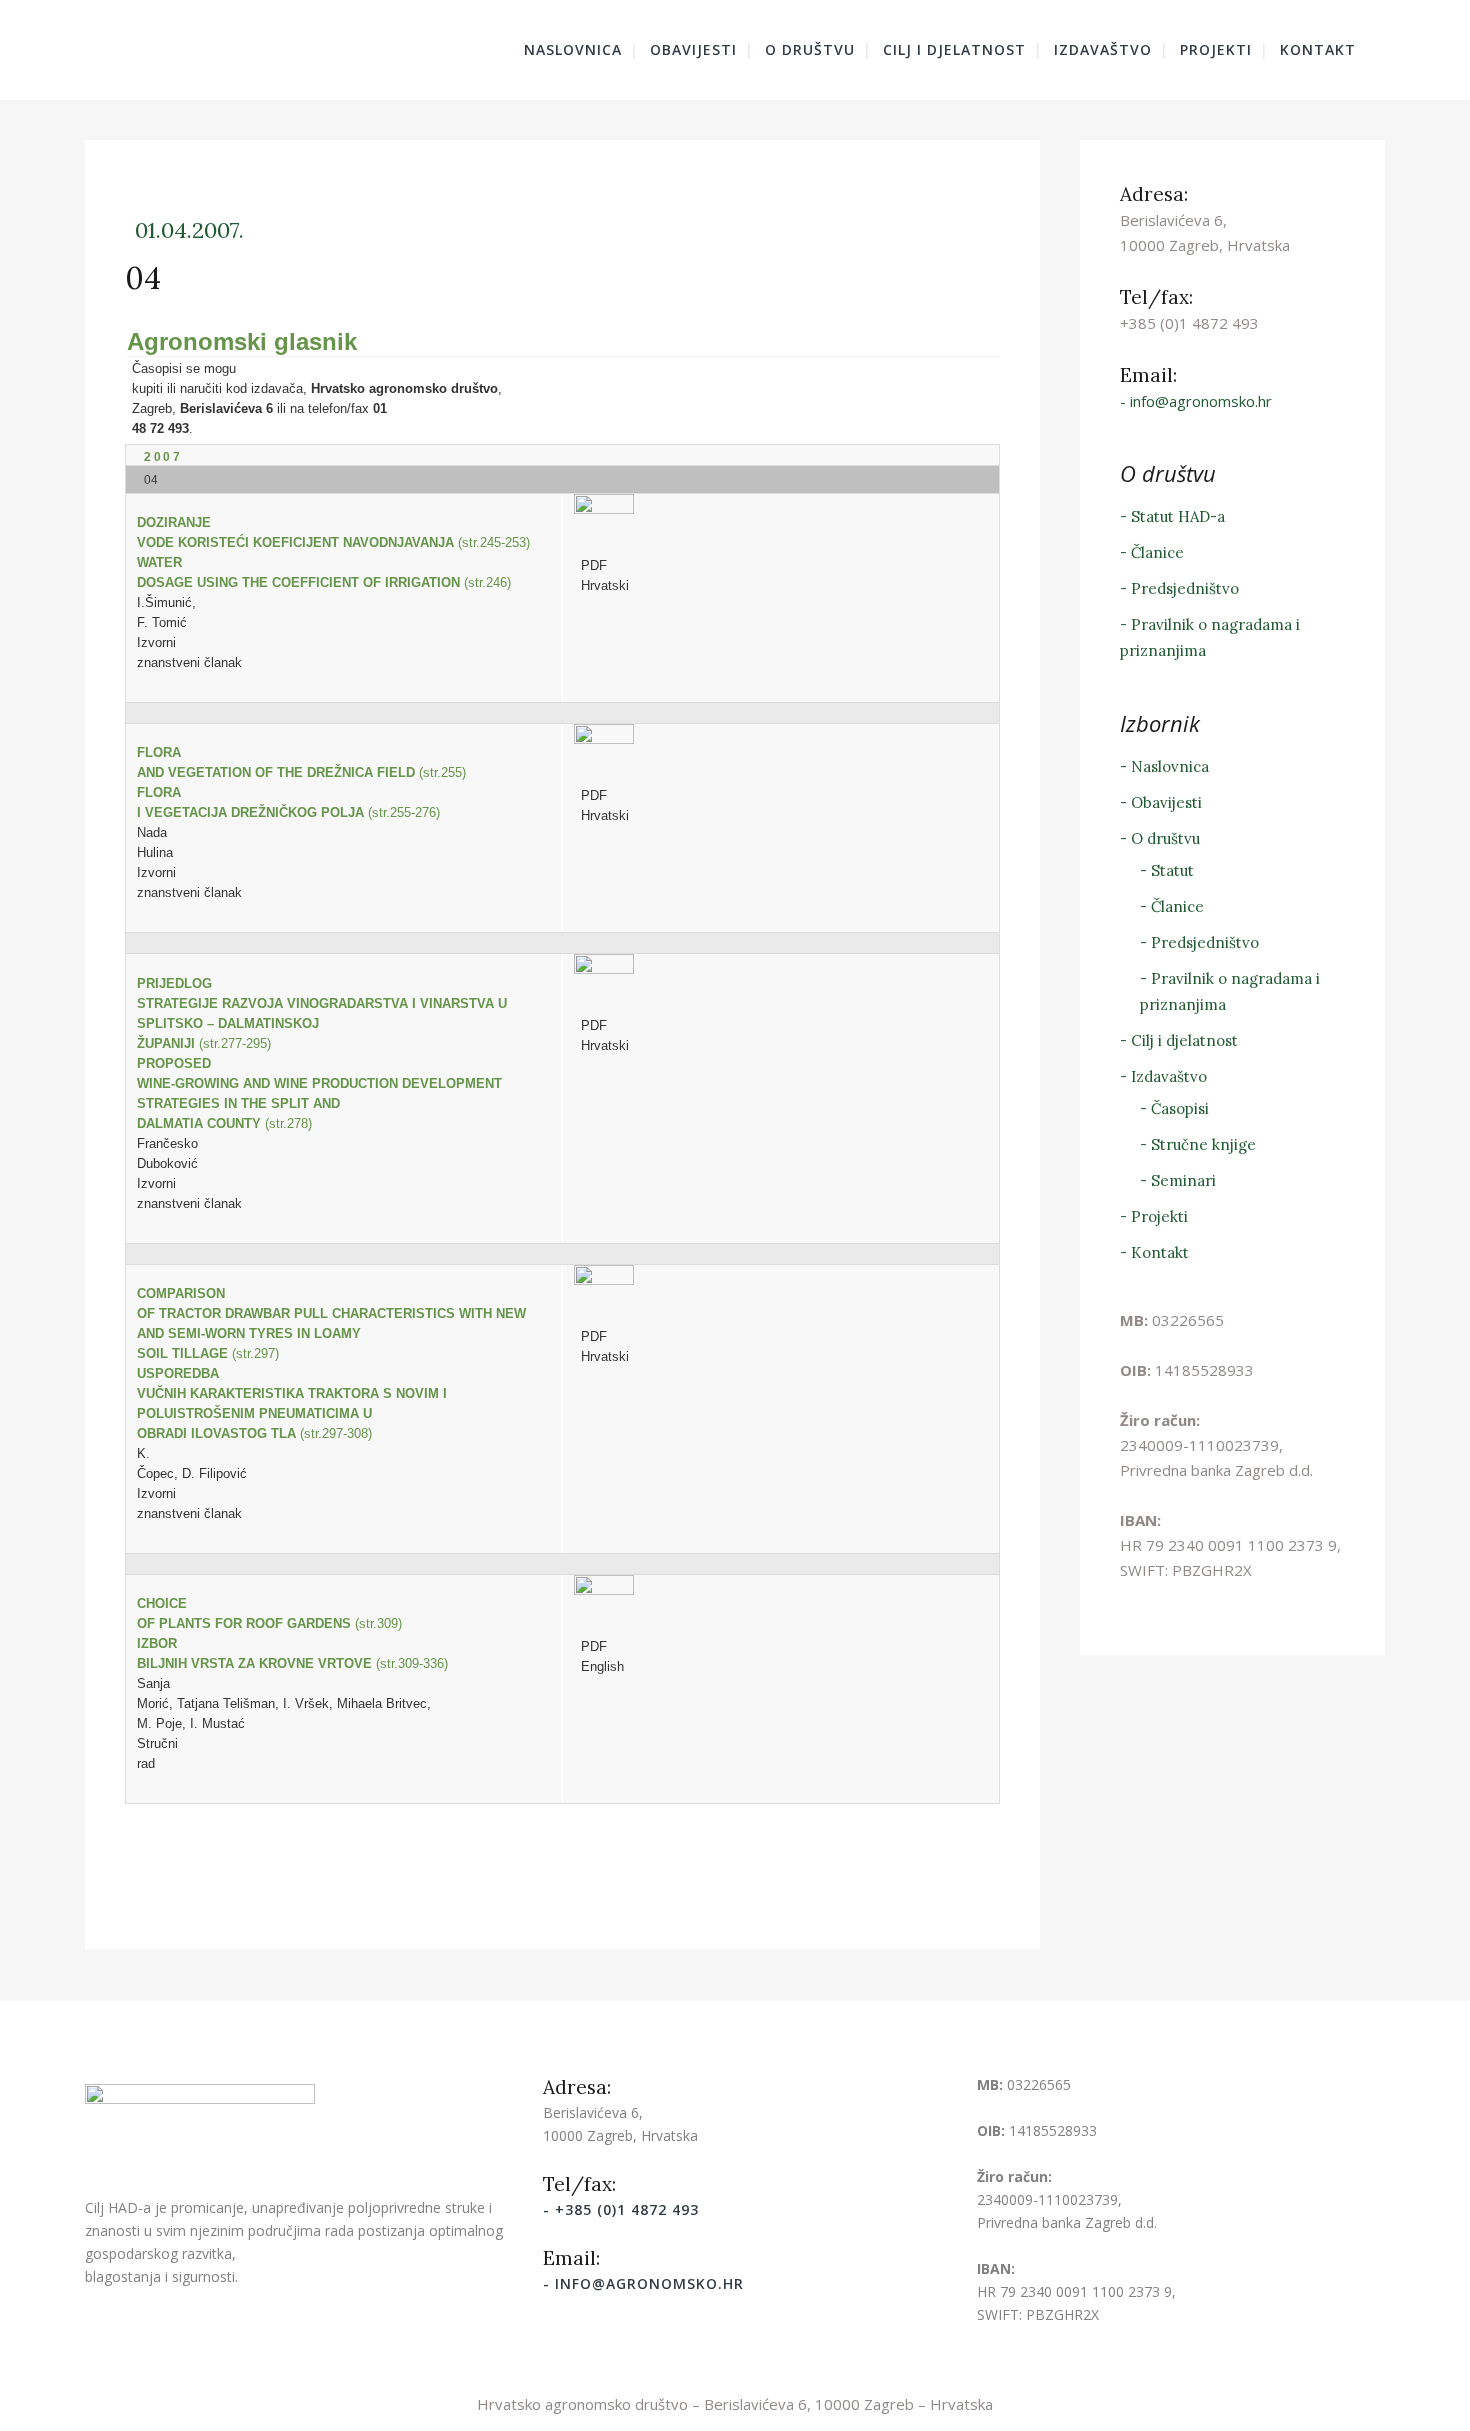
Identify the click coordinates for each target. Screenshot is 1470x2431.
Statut (1172, 870)
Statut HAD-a (1178, 516)
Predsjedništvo (1185, 588)
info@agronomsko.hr (1201, 401)
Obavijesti (1166, 802)
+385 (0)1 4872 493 (627, 2209)
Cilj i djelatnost (1184, 1040)
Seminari (1183, 1180)
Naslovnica (1170, 766)
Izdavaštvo (1169, 1076)
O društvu (1165, 838)
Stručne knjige (1203, 1144)
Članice (1157, 552)
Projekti (1159, 1216)
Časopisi (1180, 1108)
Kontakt (1160, 1252)
